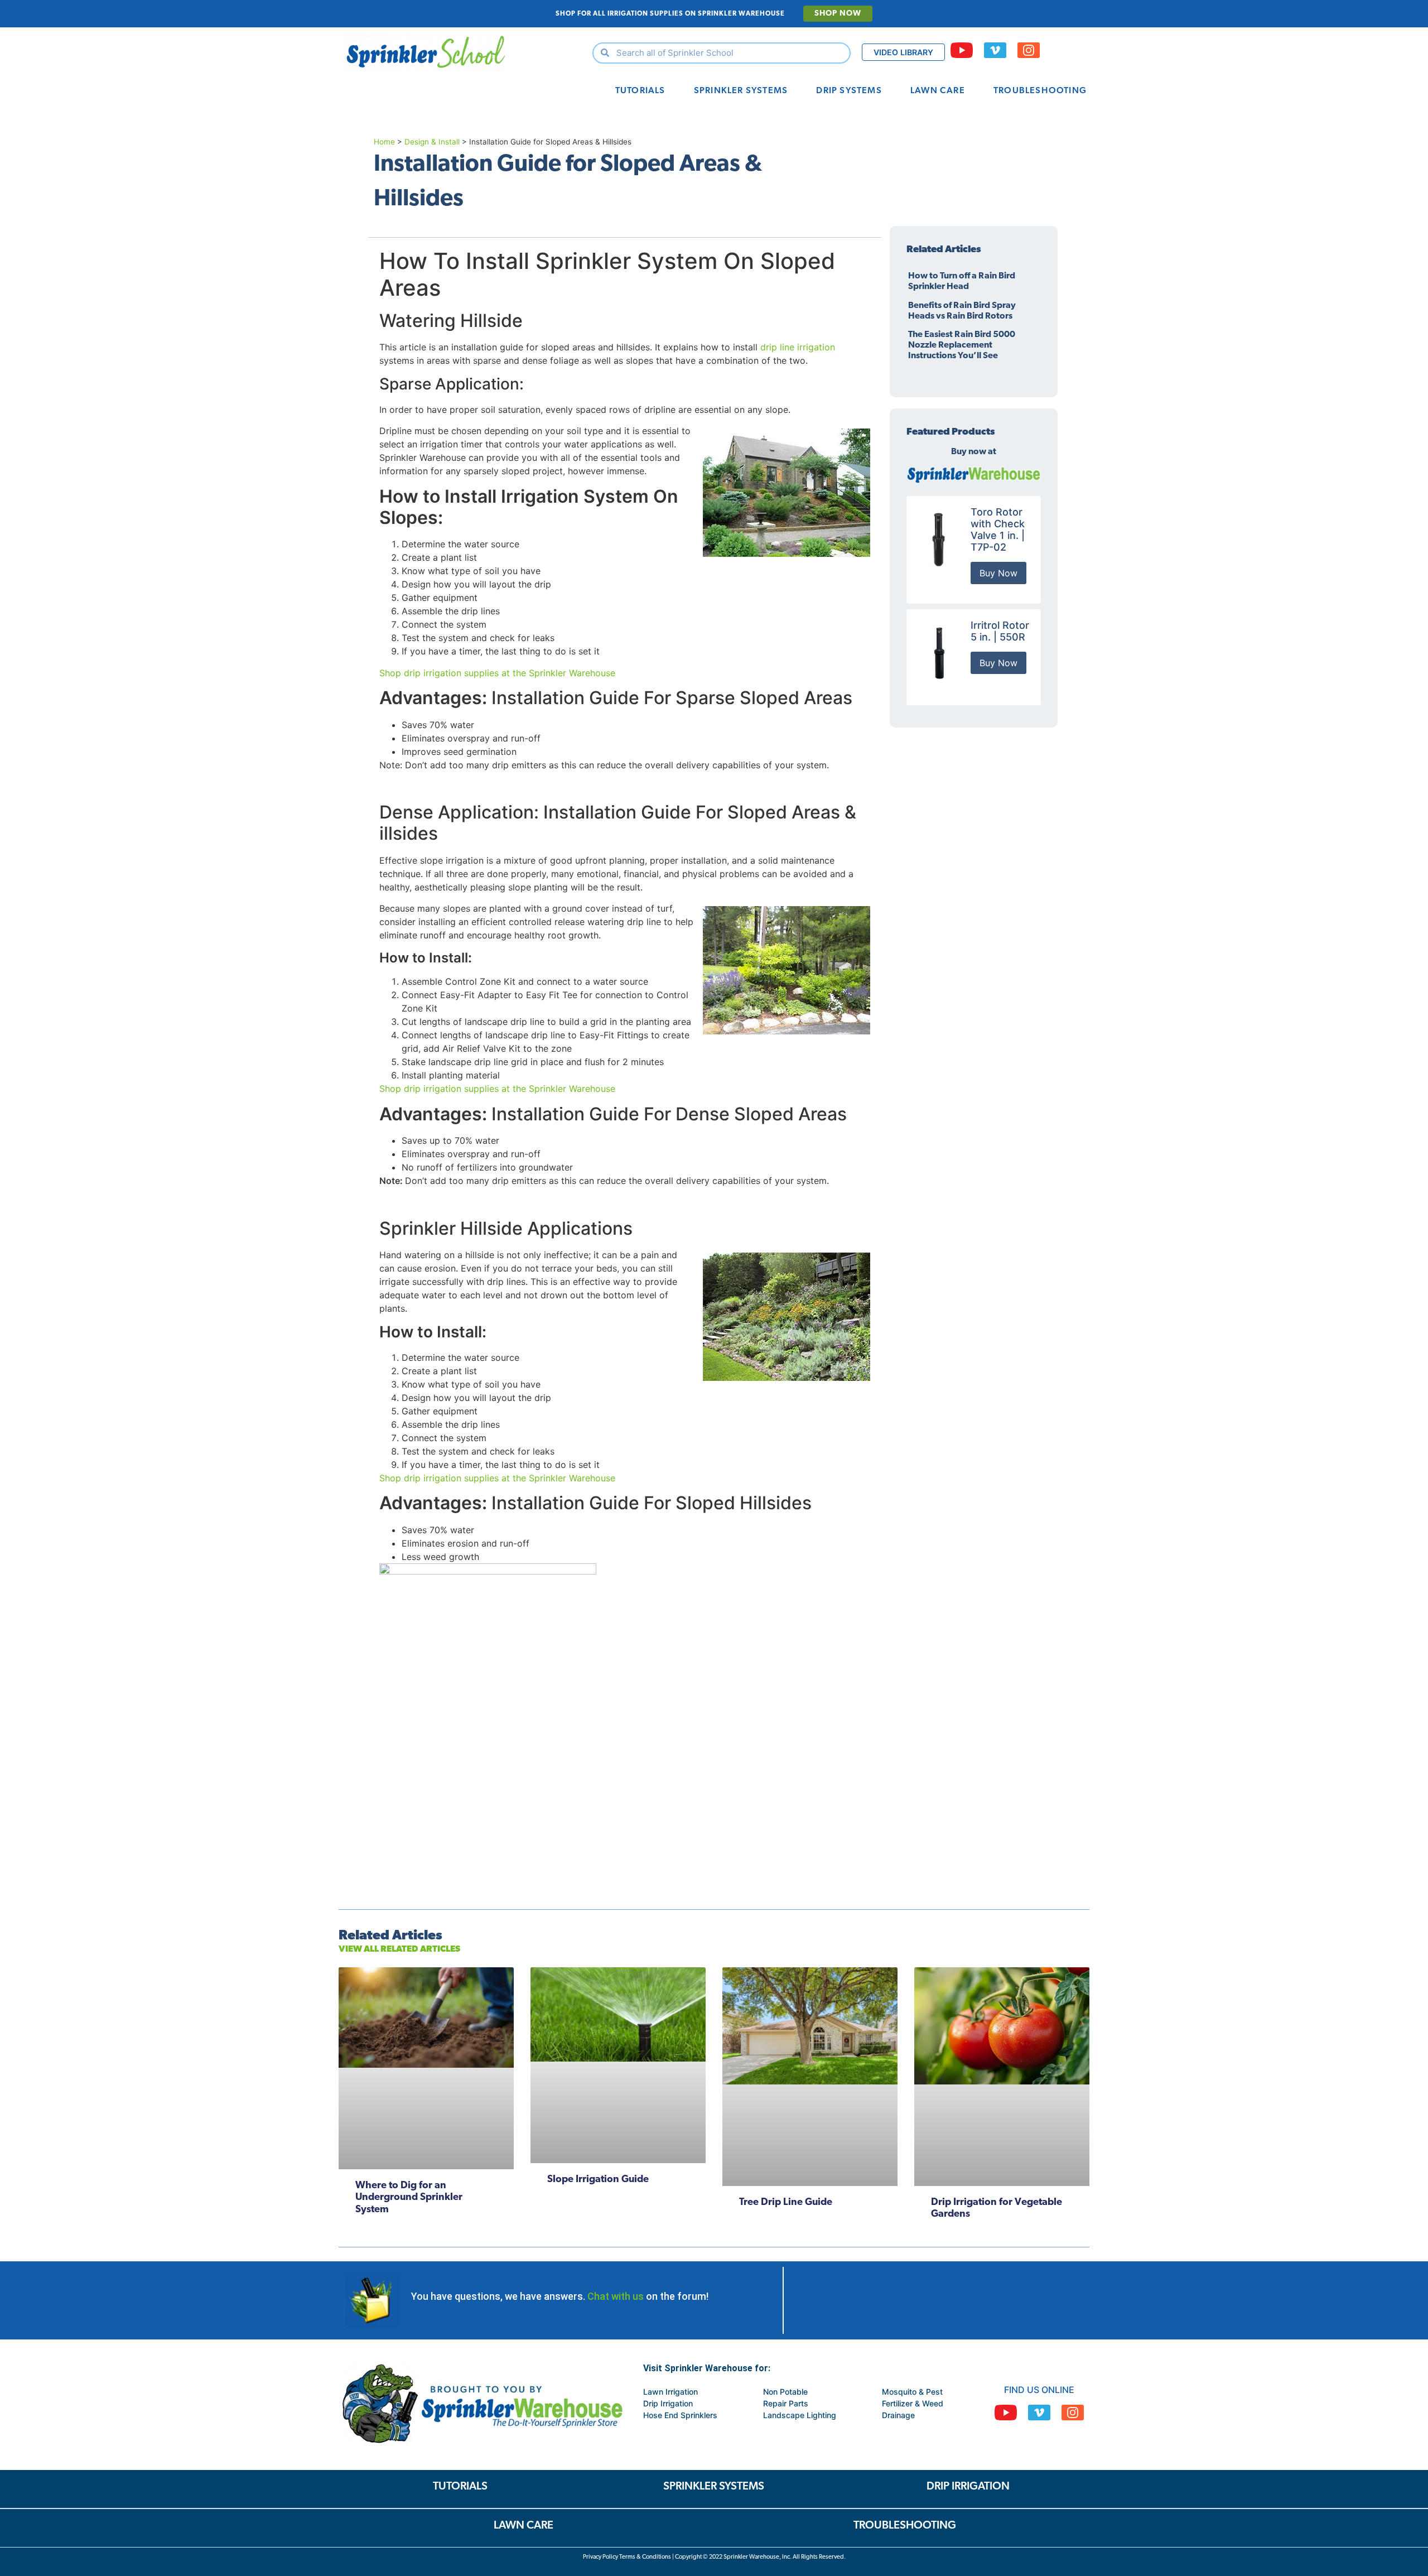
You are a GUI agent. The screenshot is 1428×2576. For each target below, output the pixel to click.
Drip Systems (849, 91)
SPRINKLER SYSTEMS (714, 2487)
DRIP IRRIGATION (968, 2487)
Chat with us (616, 2296)
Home (384, 142)
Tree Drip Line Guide (786, 2203)
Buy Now (998, 573)
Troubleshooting (1040, 91)
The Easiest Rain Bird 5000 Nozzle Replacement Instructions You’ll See (962, 345)
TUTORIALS (460, 2487)
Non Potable (785, 2392)
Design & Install (432, 142)
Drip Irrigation (668, 2403)
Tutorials (640, 91)
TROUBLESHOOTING (905, 2526)
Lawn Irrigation (670, 2392)
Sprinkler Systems (741, 91)
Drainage (898, 2415)
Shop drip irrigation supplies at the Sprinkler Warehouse (497, 673)
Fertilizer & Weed (913, 2403)
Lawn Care (938, 91)
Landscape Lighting (800, 2415)
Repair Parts (786, 2403)
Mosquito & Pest (912, 2392)
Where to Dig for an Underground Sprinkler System (409, 2198)
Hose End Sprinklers (680, 2415)
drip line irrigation (798, 347)
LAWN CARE (524, 2526)
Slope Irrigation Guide (598, 2180)
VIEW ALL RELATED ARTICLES (399, 1949)
